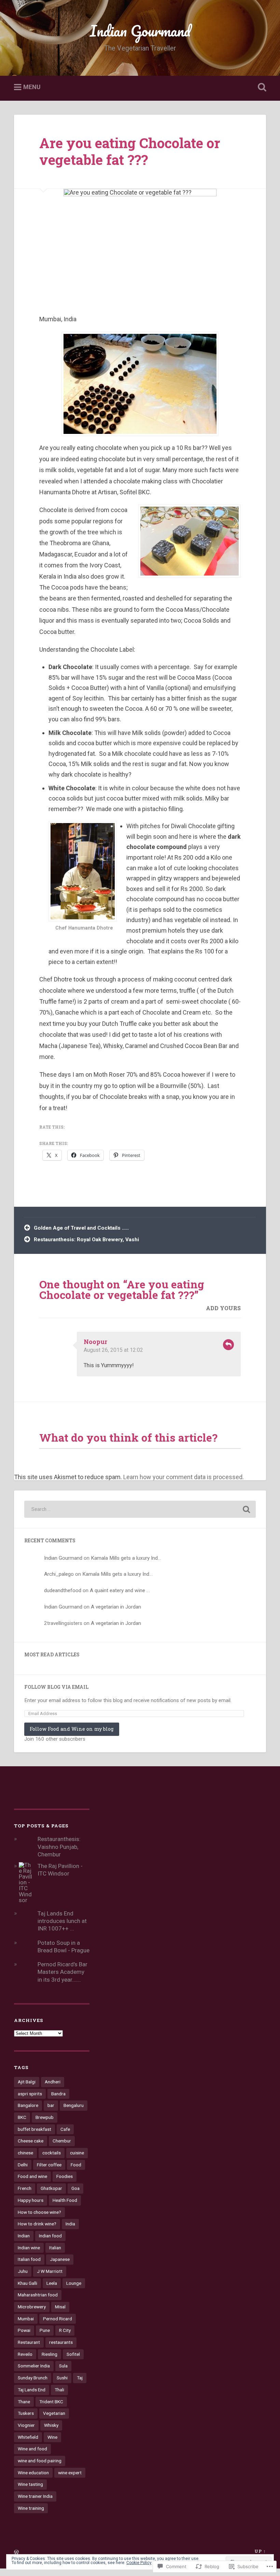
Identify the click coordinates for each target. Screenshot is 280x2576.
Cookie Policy (139, 2563)
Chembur (62, 2141)
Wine (52, 2437)
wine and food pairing (40, 2461)
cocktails (52, 2153)
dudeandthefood (63, 1590)
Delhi (23, 2165)
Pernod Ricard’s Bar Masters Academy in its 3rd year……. (62, 1972)
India (70, 2224)
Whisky (51, 2425)
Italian (55, 2248)
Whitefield (28, 2437)
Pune (45, 2330)
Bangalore (28, 2105)
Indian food (50, 2236)
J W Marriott (50, 2271)
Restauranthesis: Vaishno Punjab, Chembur (59, 1846)
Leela (52, 2283)
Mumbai (26, 2319)
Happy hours (31, 2200)
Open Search (261, 87)
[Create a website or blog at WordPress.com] (16, 2552)
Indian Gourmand (140, 31)
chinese (25, 2153)
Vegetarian (54, 2413)
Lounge (74, 2283)
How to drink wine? (37, 2224)
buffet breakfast (34, 2129)
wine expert (70, 2473)
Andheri (53, 2082)
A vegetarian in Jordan (116, 1607)
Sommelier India (34, 2366)
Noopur (95, 1342)
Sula (63, 2366)
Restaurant (29, 2342)
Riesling (50, 2354)
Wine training (31, 2508)
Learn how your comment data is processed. (184, 1477)
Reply (228, 1345)
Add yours (223, 1308)
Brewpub (45, 2117)
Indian (24, 2236)
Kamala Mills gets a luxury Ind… (126, 1558)
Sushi (62, 2378)
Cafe (65, 2129)
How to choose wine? (39, 2212)
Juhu (23, 2271)
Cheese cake (31, 2141)
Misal (60, 2307)
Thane (24, 2402)
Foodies (65, 2176)
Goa (75, 2188)
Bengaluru (74, 2105)
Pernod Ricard (58, 2319)
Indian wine (29, 2248)
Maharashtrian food (38, 2295)
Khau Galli (27, 2283)
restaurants (61, 2342)
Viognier (26, 2425)
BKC (22, 2117)
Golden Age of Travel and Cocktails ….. (81, 1228)
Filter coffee (49, 2165)
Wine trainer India (35, 2496)
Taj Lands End (32, 2390)
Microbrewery (32, 2307)
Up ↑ (260, 2551)
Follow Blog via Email (56, 1687)
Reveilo (25, 2354)
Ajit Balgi (27, 2082)
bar (51, 2105)
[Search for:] (140, 1509)
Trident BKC (51, 2402)
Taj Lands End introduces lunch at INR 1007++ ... (62, 1921)
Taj (80, 2378)
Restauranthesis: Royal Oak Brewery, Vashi (86, 1240)
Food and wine (32, 2176)
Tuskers (26, 2413)
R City (65, 2330)
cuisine (77, 2153)
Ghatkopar (51, 2188)
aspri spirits (30, 2094)
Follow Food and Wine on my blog (72, 1729)
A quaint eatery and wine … (120, 1590)
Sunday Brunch (33, 2378)
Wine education (33, 2473)
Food (76, 2165)
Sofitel (73, 2354)
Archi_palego (59, 1574)
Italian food (29, 2259)
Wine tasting (30, 2484)
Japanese (60, 2259)
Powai (24, 2330)
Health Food (65, 2200)
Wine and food (32, 2449)
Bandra (58, 2094)
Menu (32, 87)
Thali (59, 2390)
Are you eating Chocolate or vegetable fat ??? (130, 151)
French (25, 2188)
